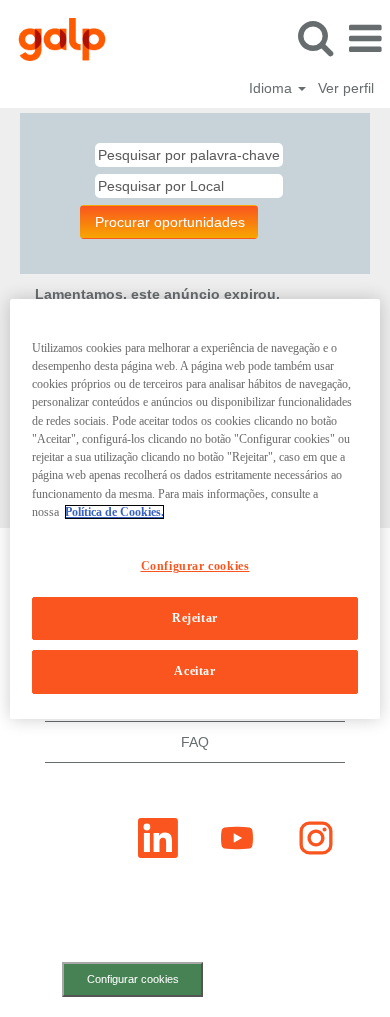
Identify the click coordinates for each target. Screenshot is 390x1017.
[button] (365, 38)
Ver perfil (346, 88)
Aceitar (194, 671)
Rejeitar (195, 618)
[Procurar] (315, 37)
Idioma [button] (272, 88)
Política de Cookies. (114, 512)
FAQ (195, 742)
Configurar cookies (133, 979)
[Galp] (54, 38)
